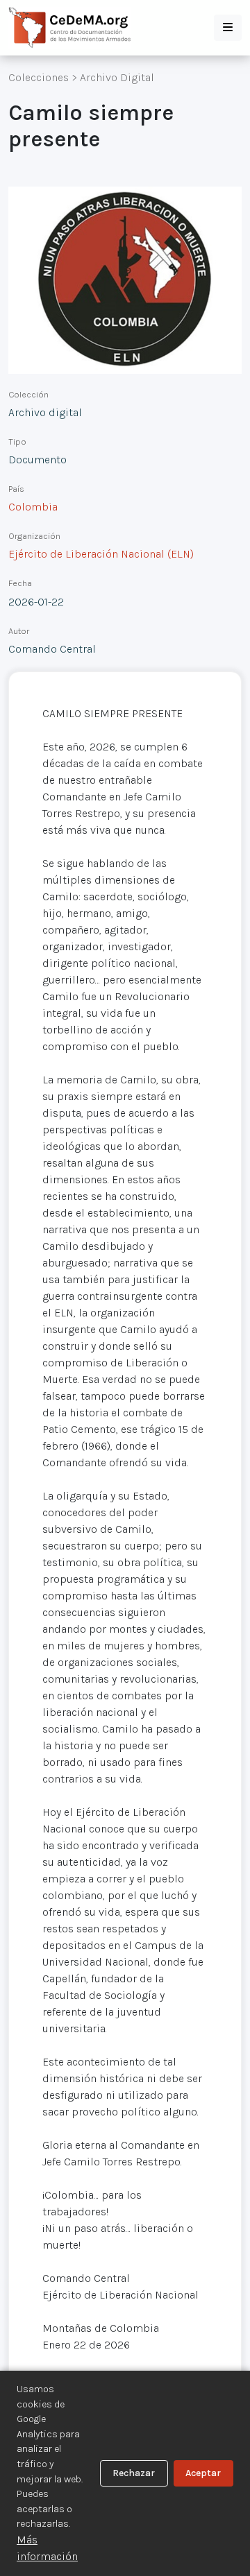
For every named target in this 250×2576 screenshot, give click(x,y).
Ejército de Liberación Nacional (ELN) (101, 554)
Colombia (33, 507)
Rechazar (134, 2473)
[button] (228, 28)
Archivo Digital (117, 77)
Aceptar (203, 2473)
